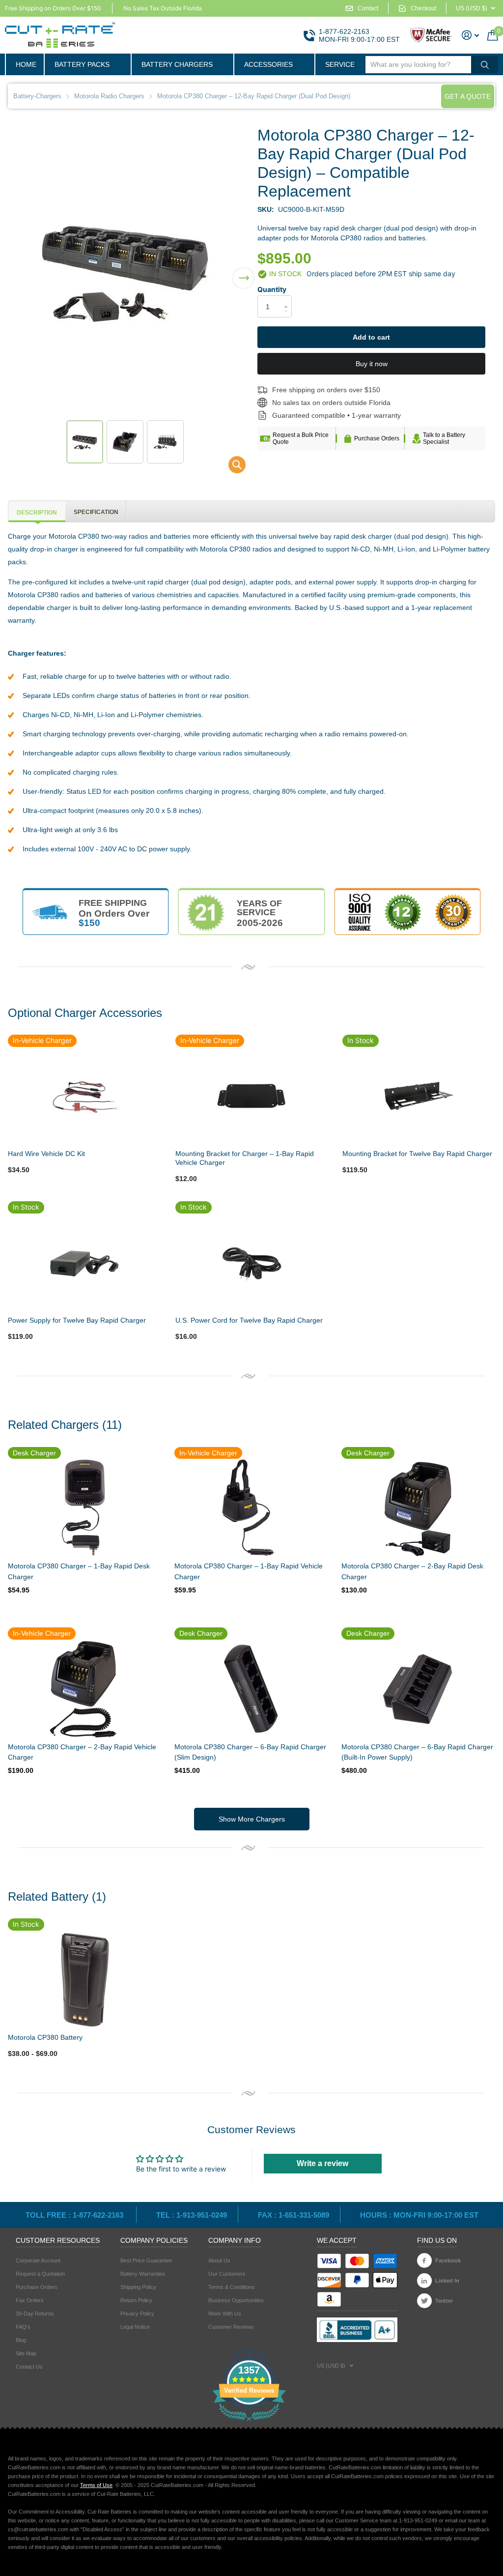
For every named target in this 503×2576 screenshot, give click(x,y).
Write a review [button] (322, 2163)
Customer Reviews (231, 2327)
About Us (219, 2260)
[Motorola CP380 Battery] (84, 1979)
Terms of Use (96, 2485)
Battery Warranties (143, 2274)
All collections (87, 64)
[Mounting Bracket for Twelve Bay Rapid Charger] (419, 1096)
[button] (243, 272)
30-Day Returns (35, 2314)
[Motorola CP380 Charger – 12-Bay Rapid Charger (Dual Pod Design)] (231, 467)
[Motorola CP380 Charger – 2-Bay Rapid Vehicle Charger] (84, 1689)
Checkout (423, 8)
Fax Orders (30, 2300)
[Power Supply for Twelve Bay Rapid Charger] (84, 1262)
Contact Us (29, 2367)
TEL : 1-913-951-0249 (192, 2215)
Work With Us (225, 2314)
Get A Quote (468, 96)
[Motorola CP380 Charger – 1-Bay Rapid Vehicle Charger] (250, 1508)
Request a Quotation (40, 2274)
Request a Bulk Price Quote (301, 438)
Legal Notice (135, 2327)
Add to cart (371, 337)
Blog (21, 2340)
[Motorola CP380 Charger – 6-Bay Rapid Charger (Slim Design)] (250, 1689)
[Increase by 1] (288, 298)
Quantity (272, 289)
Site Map (26, 2353)
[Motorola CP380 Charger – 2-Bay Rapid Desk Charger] (417, 1508)
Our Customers (227, 2274)
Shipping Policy (138, 2287)
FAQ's (23, 2327)
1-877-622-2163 (344, 31)
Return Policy (136, 2300)
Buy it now (372, 364)
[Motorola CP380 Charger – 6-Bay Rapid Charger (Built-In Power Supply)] (417, 1689)
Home (26, 64)
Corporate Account (38, 2260)
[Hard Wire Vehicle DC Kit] (84, 1096)
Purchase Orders (377, 438)
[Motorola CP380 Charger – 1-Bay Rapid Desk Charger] (84, 1508)
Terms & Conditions (232, 2287)
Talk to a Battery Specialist (444, 438)
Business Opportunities (236, 2300)
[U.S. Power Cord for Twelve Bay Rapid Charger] (251, 1262)
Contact (368, 8)
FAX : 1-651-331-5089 (293, 2215)
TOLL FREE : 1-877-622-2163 (75, 2215)
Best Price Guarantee (146, 2260)
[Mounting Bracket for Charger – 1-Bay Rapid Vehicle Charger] (251, 1096)
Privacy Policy (137, 2314)
